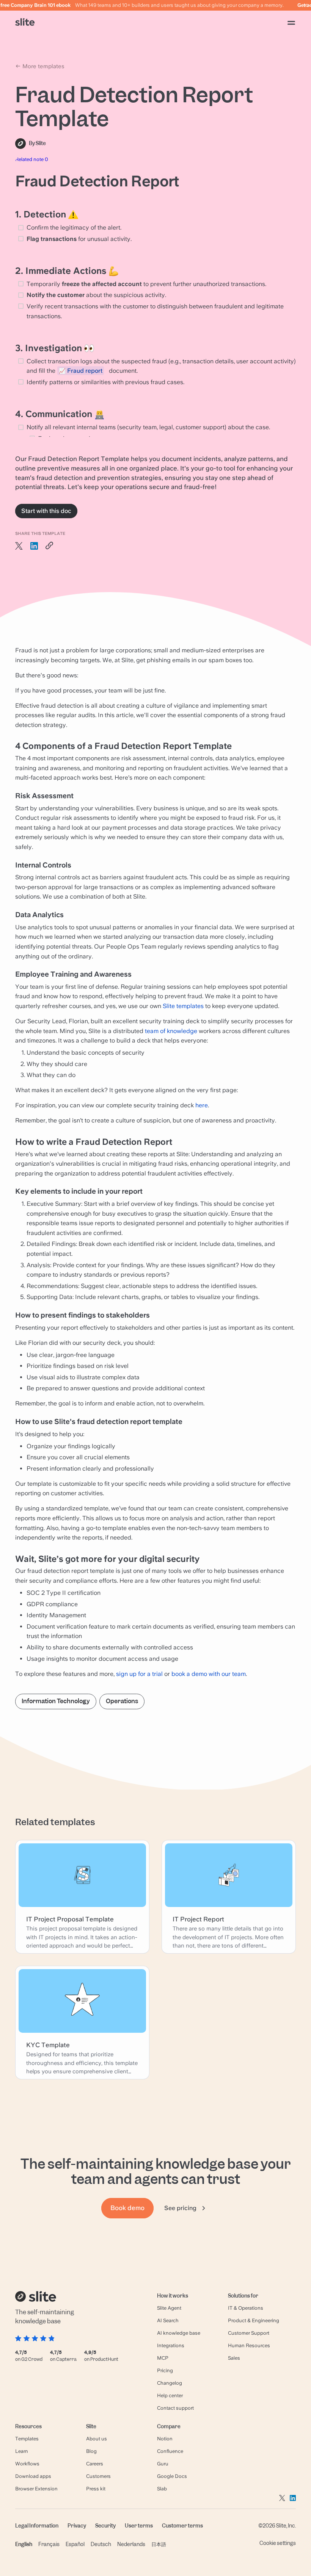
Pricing (165, 2370)
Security (105, 2526)
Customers (98, 2476)
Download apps (33, 2476)
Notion (165, 2439)
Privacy (77, 2526)
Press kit (96, 2489)
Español (75, 2544)
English (24, 2544)
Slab (162, 2489)
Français (49, 2544)
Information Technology (56, 1701)
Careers (95, 2464)
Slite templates (183, 1006)
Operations (122, 1701)
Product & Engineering (254, 2320)
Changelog (170, 2383)
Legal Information (37, 2526)
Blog (91, 2451)
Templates (27, 2439)
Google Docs (172, 2476)
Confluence (170, 2451)
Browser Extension (36, 2489)
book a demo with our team (209, 1674)
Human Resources (249, 2345)
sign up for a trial (139, 1674)
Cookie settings (278, 2543)
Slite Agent (169, 2308)
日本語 (159, 2544)
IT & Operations (246, 2308)
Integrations (171, 2345)
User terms (139, 2526)
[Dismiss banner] (306, 5)
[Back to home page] (25, 23)
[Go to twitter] (282, 2498)
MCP (163, 2358)
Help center (170, 2395)
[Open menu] (291, 23)
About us (97, 2439)
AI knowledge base (179, 2333)
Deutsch (101, 2544)
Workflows (27, 2464)
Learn (22, 2451)
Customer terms (182, 2526)
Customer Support (249, 2333)
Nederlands (131, 2544)
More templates (43, 66)
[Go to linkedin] (293, 2498)
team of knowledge (171, 1031)
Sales (234, 2358)
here (202, 1105)
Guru (163, 2464)
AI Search (168, 2320)
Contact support (175, 2408)
